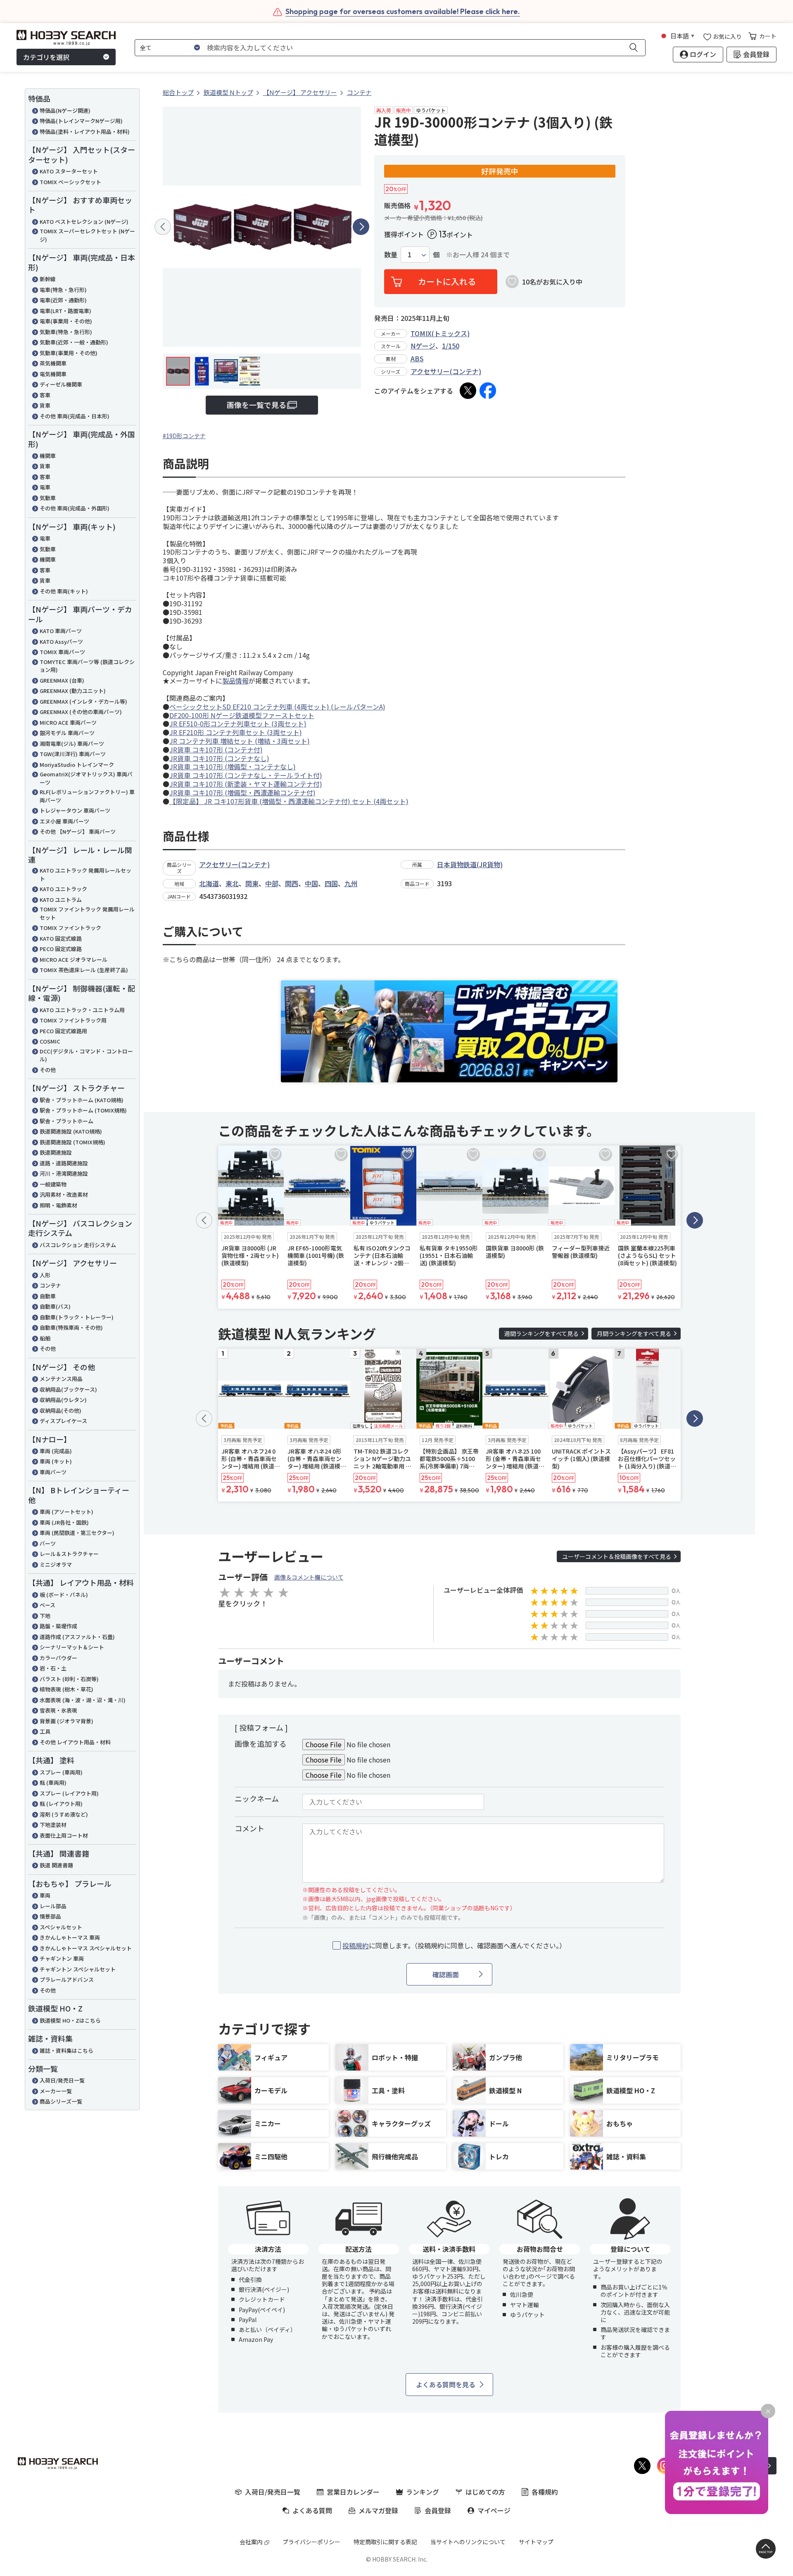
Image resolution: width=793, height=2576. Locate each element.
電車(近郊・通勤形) (63, 300)
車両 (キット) (56, 1461)
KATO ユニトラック (63, 889)
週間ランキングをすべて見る (541, 1333)
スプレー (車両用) (61, 1772)
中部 (272, 883)
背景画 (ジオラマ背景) (66, 1721)
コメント (249, 1828)
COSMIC (50, 1041)
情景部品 (50, 1916)
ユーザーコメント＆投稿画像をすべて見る (617, 1556)
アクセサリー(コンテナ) (446, 371)
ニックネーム (257, 1798)
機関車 (48, 456)
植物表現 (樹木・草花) (66, 1689)
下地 (45, 1616)
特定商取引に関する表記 (385, 2542)
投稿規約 (356, 1945)
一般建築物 (53, 1184)
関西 (292, 883)
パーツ (48, 1543)
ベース (47, 1605)
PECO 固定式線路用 (63, 1031)
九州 (351, 883)
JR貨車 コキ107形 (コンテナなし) (219, 758)
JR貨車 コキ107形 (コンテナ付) (216, 750)
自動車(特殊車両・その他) (71, 1327)
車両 (45, 1895)
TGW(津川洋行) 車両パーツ (73, 754)
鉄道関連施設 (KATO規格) (71, 1131)
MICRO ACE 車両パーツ (68, 722)
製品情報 (235, 681)
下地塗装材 (53, 1825)
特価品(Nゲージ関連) (65, 110)
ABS (417, 358)
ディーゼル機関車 (61, 384)
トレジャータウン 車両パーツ (75, 810)
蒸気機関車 (53, 363)
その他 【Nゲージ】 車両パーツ (78, 831)
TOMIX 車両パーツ (62, 652)
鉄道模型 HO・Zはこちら (70, 2020)
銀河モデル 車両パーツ (67, 733)
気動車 (48, 498)
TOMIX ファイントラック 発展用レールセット (87, 913)
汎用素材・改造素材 (64, 1194)
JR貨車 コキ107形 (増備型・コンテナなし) (233, 766)
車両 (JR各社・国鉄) (64, 1522)
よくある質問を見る (446, 2384)
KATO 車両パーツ (61, 631)
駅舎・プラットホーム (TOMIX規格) (83, 1110)
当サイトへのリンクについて (468, 2542)
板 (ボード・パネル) (64, 1595)
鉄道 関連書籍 (56, 1865)
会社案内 (251, 2542)
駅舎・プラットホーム (66, 1121)
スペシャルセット (61, 1927)
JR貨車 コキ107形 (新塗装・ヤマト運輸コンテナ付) (246, 784)
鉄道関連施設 (56, 1152)
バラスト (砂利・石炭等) (69, 1679)
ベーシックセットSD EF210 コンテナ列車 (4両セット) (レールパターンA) (277, 707)
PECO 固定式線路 (61, 949)
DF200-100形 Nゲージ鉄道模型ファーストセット (242, 715)
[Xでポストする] (468, 391)
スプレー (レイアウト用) (69, 1793)
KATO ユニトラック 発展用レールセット (85, 874)
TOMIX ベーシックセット (70, 182)
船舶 (45, 1338)
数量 (391, 255)
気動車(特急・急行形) (66, 332)
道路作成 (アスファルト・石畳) (77, 1637)
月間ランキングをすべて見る (634, 1333)
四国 (331, 883)
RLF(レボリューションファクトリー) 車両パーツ (87, 796)
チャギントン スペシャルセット (78, 1969)
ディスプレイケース (63, 1421)
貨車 (45, 405)
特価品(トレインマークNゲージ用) (81, 121)
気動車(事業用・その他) (69, 353)
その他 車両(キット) (64, 591)
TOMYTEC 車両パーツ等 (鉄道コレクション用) (87, 666)
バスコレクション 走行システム (78, 1245)
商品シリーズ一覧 (61, 2101)
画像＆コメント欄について (309, 1577)
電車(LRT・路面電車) (65, 311)
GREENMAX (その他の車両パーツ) (81, 712)
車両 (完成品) (56, 1451)
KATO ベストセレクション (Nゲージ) (84, 222)
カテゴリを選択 (46, 57)
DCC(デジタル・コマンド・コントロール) (86, 1055)
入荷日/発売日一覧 (62, 2080)
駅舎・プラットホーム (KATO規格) (82, 1100)
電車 (45, 487)
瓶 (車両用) (53, 1783)
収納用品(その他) (61, 1410)
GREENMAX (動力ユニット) (73, 691)
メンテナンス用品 (61, 1379)
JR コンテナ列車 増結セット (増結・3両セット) (240, 741)
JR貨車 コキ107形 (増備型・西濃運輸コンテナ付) (242, 792)
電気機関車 (53, 374)
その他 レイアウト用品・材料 (75, 1742)
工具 (45, 1731)
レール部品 (53, 1906)
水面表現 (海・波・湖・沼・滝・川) (83, 1700)
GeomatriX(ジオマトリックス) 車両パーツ (86, 778)
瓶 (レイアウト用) (61, 1804)
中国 (311, 883)
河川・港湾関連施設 (64, 1173)
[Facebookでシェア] (488, 391)
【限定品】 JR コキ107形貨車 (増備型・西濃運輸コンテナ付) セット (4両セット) (289, 801)
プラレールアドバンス (67, 1979)
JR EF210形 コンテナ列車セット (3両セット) (236, 732)
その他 (48, 1070)
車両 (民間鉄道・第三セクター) (77, 1533)
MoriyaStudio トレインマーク (77, 765)
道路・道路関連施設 (64, 1163)
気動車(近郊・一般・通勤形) (74, 342)
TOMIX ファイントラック (70, 928)
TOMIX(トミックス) (440, 333)
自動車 (48, 1296)
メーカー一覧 (56, 2091)
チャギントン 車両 (62, 1958)
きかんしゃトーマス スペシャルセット (86, 1948)
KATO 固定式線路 (61, 938)
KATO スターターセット (69, 171)
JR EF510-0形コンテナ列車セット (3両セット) (238, 723)
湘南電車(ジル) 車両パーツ (72, 744)
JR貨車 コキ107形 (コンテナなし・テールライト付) (246, 775)
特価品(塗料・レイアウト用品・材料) (85, 132)
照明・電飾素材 (58, 1205)
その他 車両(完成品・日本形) (75, 416)
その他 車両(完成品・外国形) (75, 508)
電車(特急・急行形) (63, 290)
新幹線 (48, 279)
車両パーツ (53, 1472)
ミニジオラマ (56, 1564)
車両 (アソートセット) (66, 1512)
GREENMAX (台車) (62, 680)
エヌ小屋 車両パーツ (64, 821)
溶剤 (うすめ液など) (64, 1814)
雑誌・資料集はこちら (66, 2051)
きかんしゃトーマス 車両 (70, 1937)
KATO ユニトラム (61, 900)
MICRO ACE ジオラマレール (74, 959)
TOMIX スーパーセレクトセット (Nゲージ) (87, 235)
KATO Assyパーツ (61, 642)
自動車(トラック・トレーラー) (77, 1317)
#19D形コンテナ (184, 436)
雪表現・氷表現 (58, 1710)
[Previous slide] (163, 227)
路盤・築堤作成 (58, 1626)
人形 (45, 1275)
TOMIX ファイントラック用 (73, 1020)
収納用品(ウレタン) (63, 1400)
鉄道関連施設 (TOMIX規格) (72, 1142)
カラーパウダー (58, 1658)
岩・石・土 (53, 1668)
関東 (252, 883)
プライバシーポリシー (311, 2542)
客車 (45, 395)
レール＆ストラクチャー (69, 1554)
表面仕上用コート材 (64, 1835)
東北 (232, 883)
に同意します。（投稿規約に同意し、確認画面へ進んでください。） (454, 1946)
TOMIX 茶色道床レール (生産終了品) (84, 970)
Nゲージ (423, 346)
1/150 (451, 346)
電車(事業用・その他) (66, 321)
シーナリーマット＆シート (72, 1647)
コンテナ (50, 1285)
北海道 (209, 883)
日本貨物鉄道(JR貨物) (470, 864)
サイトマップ (536, 2542)
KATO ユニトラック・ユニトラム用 (82, 1010)
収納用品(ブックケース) (68, 1389)
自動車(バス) (55, 1306)
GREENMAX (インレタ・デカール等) (83, 701)
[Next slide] (361, 227)
